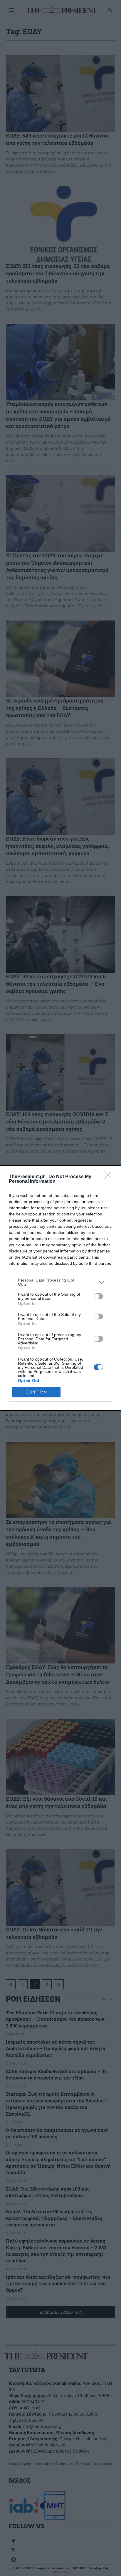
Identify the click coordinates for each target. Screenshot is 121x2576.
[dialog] (60, 1288)
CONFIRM (36, 1392)
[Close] (110, 1177)
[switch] (98, 1296)
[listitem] (60, 1282)
